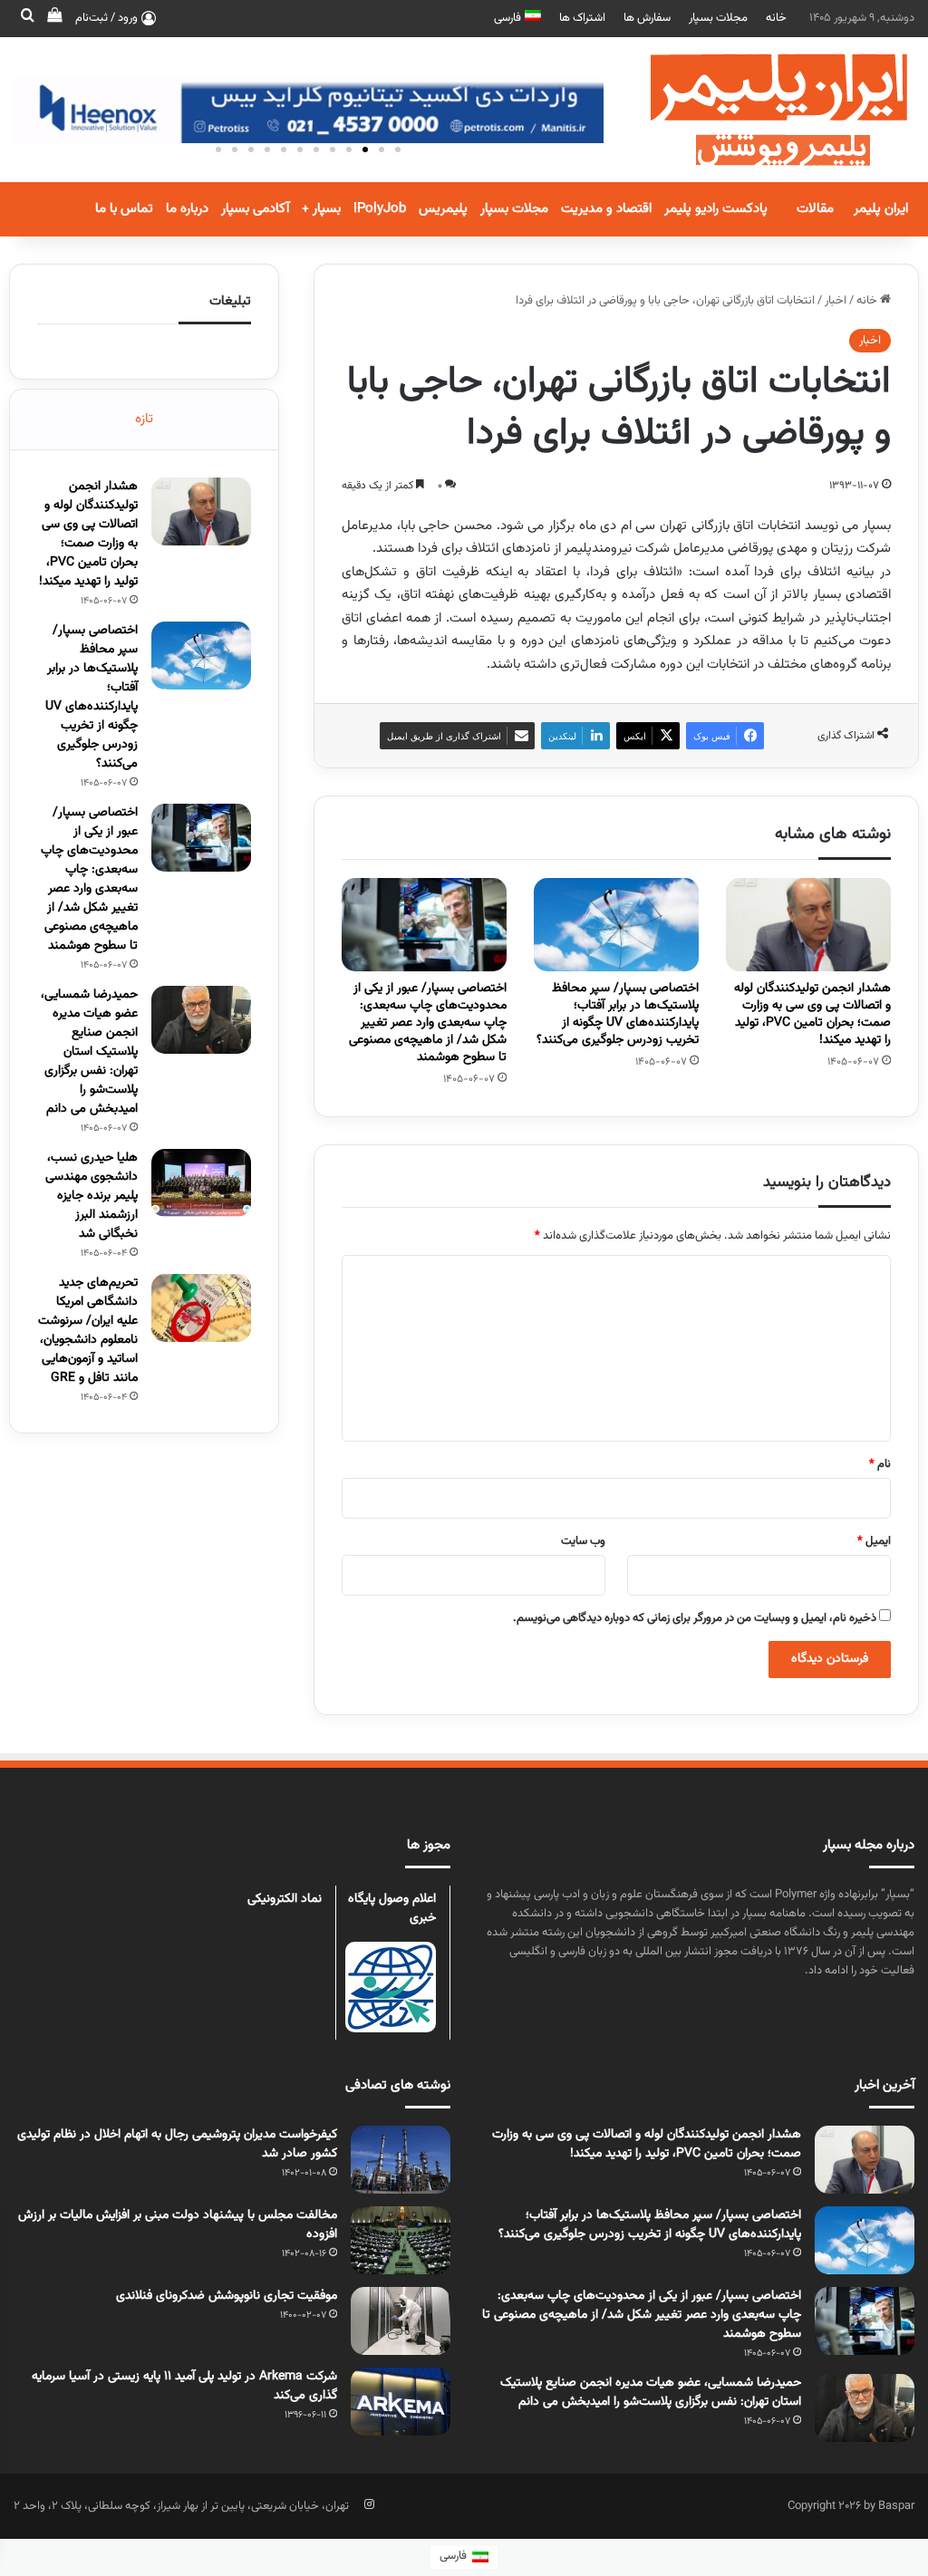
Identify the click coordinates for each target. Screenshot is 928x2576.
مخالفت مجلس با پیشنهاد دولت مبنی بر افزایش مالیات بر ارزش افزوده (178, 2225)
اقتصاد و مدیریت (606, 209)
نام (880, 1464)
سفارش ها (647, 18)
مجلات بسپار (718, 18)
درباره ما (187, 209)
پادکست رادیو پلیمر (716, 209)
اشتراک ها (582, 18)
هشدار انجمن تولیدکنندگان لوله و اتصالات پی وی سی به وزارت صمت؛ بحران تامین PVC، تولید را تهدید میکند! (812, 1014)
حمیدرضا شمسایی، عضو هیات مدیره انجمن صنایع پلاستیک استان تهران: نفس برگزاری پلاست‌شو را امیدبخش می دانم (89, 1052)
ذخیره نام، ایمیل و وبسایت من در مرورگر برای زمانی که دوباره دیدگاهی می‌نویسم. (695, 1618)
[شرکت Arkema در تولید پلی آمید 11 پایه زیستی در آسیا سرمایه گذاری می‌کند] (401, 2402)
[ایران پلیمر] (756, 110)
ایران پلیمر (881, 209)
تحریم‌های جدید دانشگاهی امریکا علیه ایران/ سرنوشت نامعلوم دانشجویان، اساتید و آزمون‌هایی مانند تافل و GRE (88, 1331)
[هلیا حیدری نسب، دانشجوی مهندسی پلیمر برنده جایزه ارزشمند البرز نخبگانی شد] (201, 1183)
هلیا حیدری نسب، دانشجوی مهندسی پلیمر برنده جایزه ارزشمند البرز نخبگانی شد (92, 1196)
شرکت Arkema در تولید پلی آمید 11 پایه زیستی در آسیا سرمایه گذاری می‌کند (184, 2386)
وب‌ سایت (583, 1541)
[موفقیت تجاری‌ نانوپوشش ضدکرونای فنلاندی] (401, 2321)
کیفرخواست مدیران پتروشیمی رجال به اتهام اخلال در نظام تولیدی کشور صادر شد (177, 2144)
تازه (144, 419)
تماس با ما (124, 209)
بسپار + (321, 209)
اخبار (836, 301)
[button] (398, 150)
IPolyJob (380, 209)
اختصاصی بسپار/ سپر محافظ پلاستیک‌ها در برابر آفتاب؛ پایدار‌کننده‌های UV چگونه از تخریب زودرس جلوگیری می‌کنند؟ (618, 1014)
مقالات (815, 209)
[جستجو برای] (27, 18)
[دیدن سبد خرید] (54, 18)
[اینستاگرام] (369, 2504)
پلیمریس (443, 209)
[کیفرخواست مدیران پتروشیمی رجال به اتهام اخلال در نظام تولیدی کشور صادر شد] (401, 2160)
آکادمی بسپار (255, 209)
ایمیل (874, 1541)
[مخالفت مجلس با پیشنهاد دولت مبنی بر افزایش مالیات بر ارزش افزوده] (401, 2240)
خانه (776, 18)
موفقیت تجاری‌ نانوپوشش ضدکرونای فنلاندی (227, 2296)
